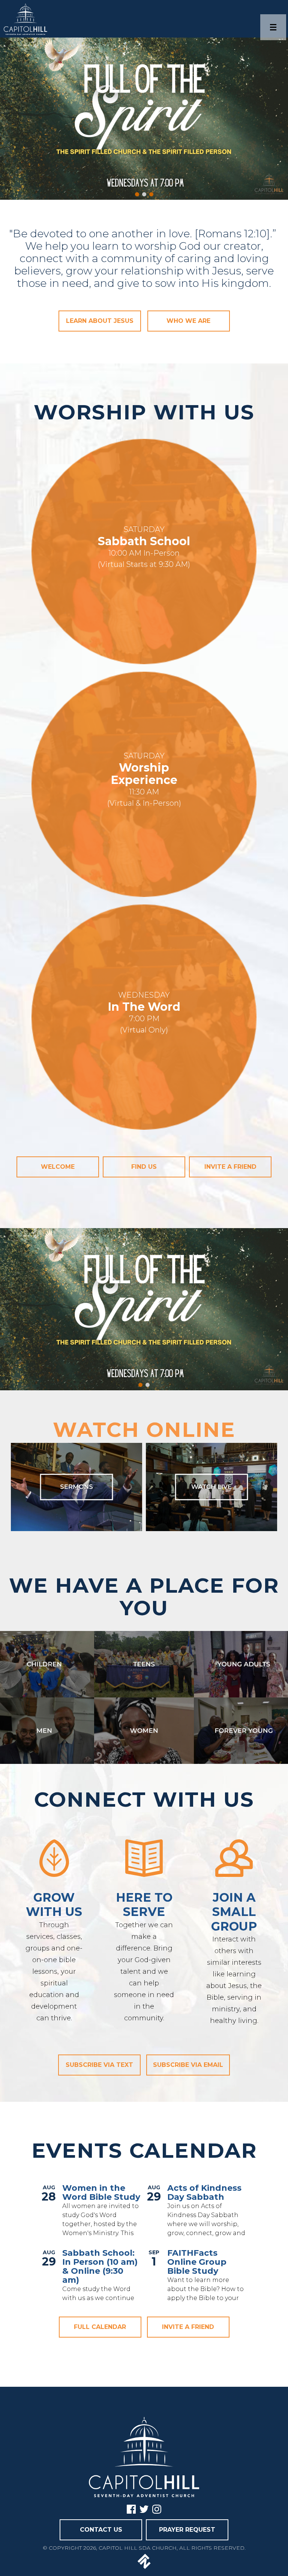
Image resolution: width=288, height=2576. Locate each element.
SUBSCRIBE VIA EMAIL (188, 2065)
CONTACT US (101, 2530)
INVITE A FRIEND (188, 2327)
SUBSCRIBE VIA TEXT (99, 2065)
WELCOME (58, 1167)
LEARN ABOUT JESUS (100, 321)
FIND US (144, 1167)
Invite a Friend (230, 1167)
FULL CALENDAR (100, 2327)
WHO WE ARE (188, 321)
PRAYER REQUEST (187, 2530)
